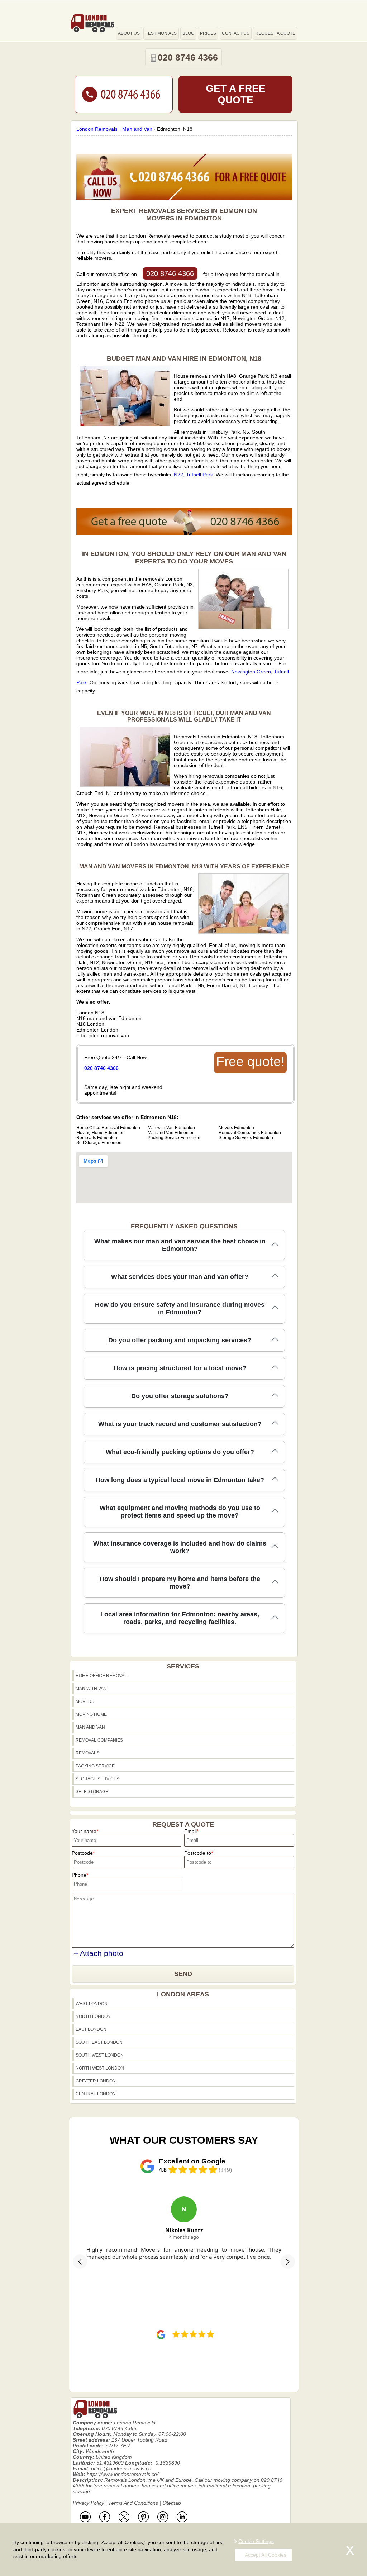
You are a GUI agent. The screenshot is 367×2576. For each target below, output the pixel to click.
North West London (100, 2068)
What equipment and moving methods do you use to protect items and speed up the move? (180, 1512)
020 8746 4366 (170, 273)
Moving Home (91, 1714)
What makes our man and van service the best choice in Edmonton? (180, 1245)
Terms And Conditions (133, 2503)
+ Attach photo (99, 1953)
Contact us (236, 33)
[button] (80, 2262)
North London (93, 2016)
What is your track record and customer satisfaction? (180, 1424)
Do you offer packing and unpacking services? (180, 1340)
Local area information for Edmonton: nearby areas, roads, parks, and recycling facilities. (180, 1618)
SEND (183, 1974)
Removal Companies (99, 1740)
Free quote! (250, 1061)
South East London (99, 2042)
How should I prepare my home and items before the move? (180, 1583)
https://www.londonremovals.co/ (123, 2474)
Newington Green (251, 672)
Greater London (96, 2081)
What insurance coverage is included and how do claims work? (180, 1547)
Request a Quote (275, 33)
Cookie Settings (256, 2541)
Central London (96, 2094)
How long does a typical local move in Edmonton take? (180, 1480)
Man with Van (91, 1689)
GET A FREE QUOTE (236, 94)
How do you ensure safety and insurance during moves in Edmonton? (180, 1308)
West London (92, 2004)
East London (91, 2029)
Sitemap (172, 2503)
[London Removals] (92, 23)
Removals (87, 1753)
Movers (85, 1701)
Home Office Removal (101, 1676)
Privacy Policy (88, 2503)
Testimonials (161, 33)
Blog (188, 33)
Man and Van (90, 1727)
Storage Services (97, 1779)
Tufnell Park (199, 475)
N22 (178, 475)
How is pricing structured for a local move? (180, 1368)
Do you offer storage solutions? (180, 1396)
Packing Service (95, 1766)
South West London (100, 2055)
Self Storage (92, 1792)
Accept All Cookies (266, 2555)
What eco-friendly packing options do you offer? (180, 1452)
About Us (129, 33)
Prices (208, 33)
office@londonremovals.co (121, 2468)
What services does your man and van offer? (180, 1277)
